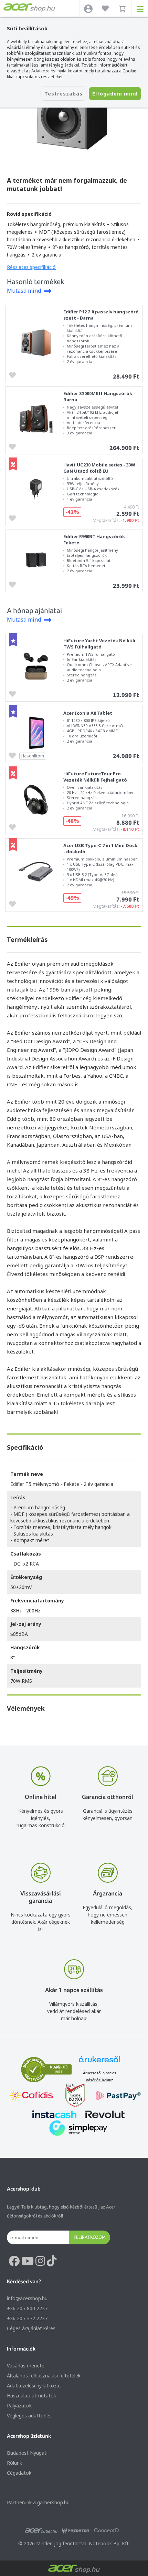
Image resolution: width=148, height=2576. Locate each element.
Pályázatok (19, 2406)
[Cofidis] (31, 2096)
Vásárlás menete (26, 2366)
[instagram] (40, 2261)
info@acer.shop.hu (27, 2298)
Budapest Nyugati (27, 2453)
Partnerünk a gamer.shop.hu (38, 2502)
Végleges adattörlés (29, 2416)
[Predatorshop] (76, 2531)
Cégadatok (19, 2473)
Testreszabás (64, 94)
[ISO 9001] (71, 2096)
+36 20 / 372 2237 (27, 2318)
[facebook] (14, 2261)
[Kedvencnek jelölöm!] (14, 375)
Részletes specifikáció (31, 267)
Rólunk (14, 2463)
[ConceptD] (106, 2531)
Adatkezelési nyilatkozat (34, 2386)
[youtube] (28, 2261)
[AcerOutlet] (41, 2531)
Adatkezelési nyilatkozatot (57, 71)
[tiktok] (52, 2261)
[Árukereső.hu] (99, 2062)
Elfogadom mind (115, 94)
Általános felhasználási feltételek (44, 2376)
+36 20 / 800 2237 (27, 2308)
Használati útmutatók (31, 2396)
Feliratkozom (90, 2237)
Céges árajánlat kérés (31, 2328)
